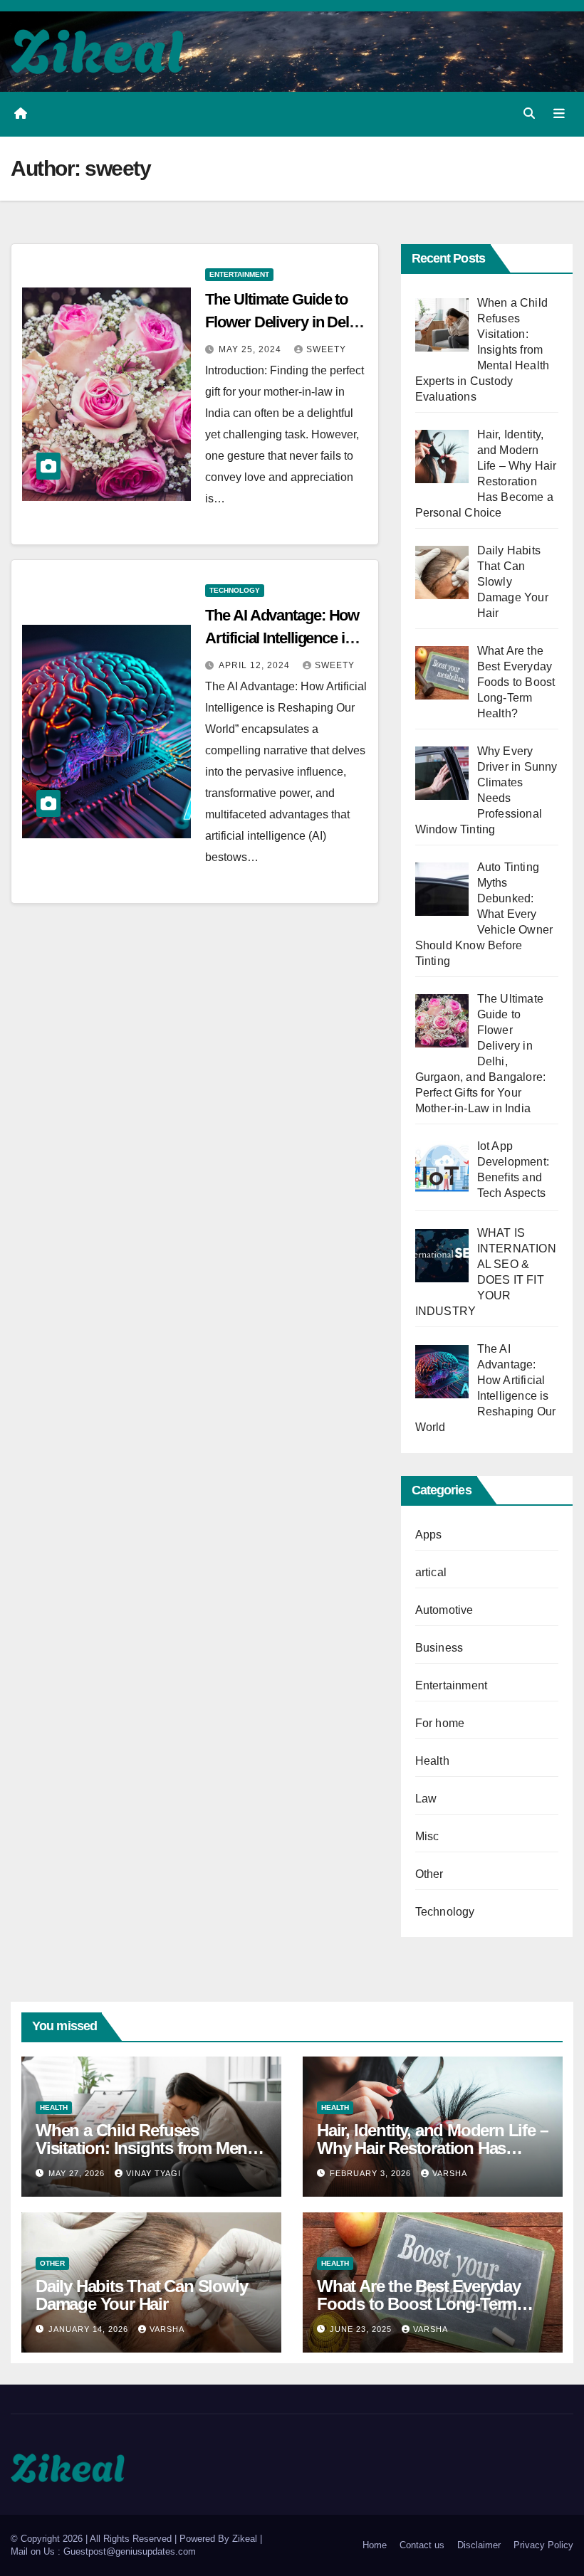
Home (375, 2545)
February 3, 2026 (372, 2173)
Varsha (450, 2173)
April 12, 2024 (256, 665)
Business (439, 1648)
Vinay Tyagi (153, 2173)
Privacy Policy (543, 2545)
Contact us (422, 2545)
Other (429, 1874)
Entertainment (239, 274)
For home (440, 1723)
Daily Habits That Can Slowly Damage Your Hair (141, 2295)
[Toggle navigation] (559, 114)
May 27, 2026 (78, 2173)
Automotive (444, 1610)
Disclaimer (479, 2545)
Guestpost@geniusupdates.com (130, 2551)
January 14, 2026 (90, 2329)
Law (426, 1799)
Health (432, 1761)
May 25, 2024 (251, 349)
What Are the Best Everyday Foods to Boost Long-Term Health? (419, 2304)
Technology (235, 590)
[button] (529, 114)
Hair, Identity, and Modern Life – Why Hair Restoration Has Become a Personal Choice (432, 2148)
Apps (429, 1535)
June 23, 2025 (362, 2329)
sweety (326, 349)
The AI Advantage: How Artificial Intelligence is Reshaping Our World (282, 638)
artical (431, 1572)
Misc (427, 1836)
